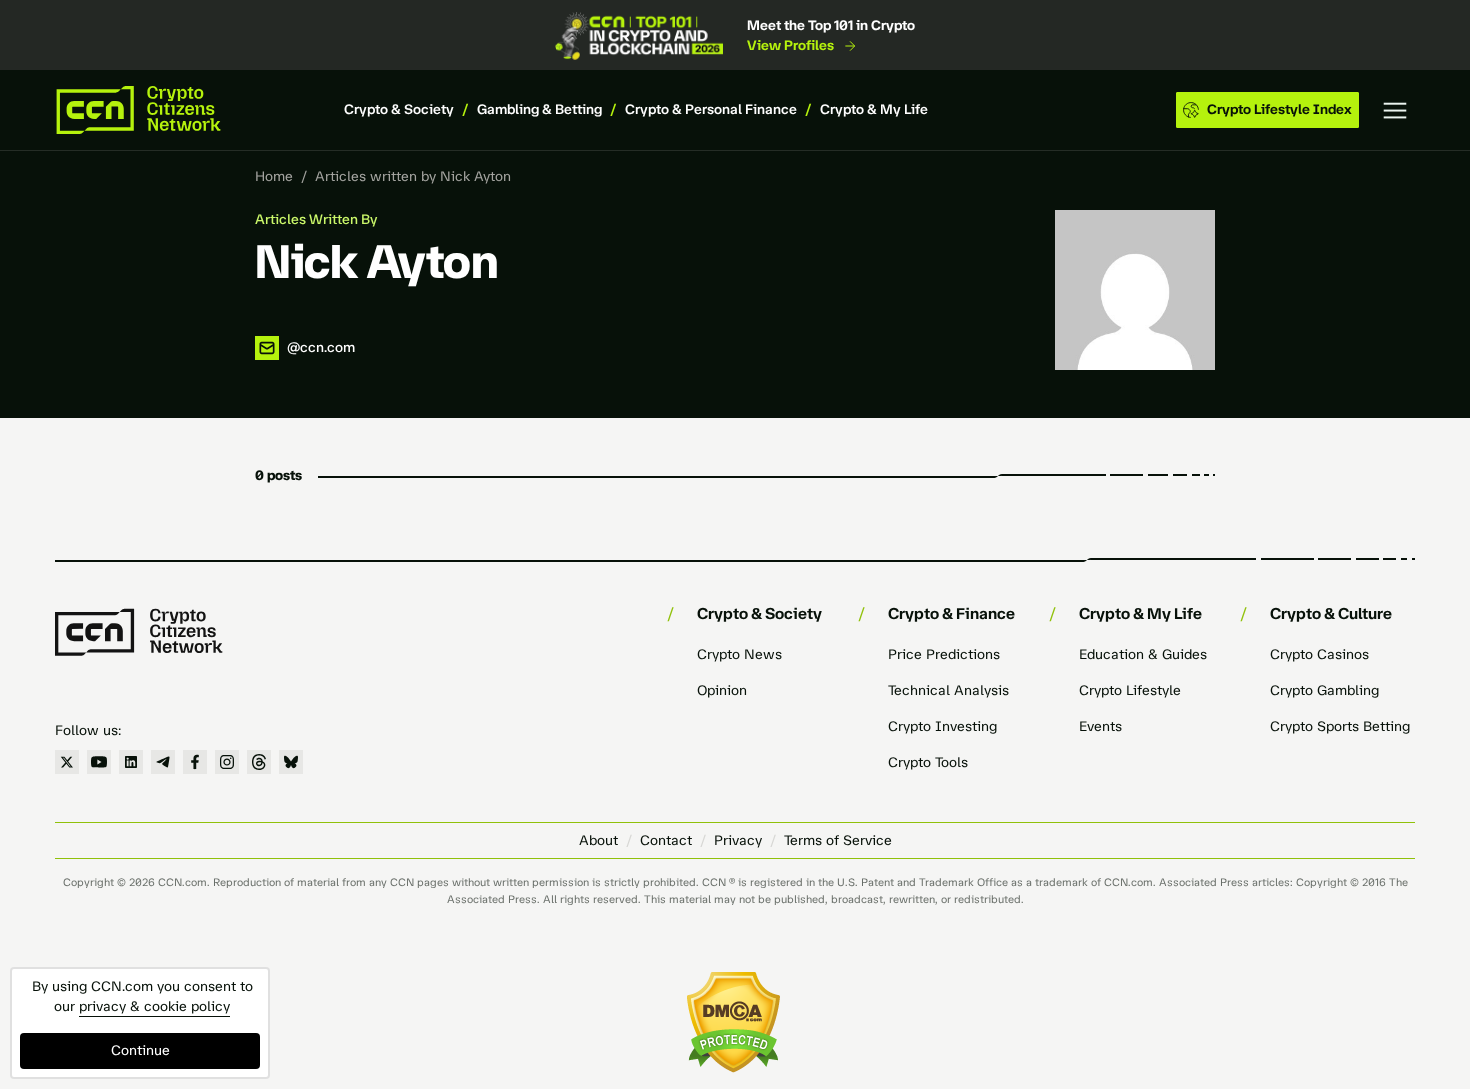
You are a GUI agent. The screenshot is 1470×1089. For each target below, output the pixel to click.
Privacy (738, 840)
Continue (140, 1050)
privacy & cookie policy (154, 1006)
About (598, 840)
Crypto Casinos (1319, 654)
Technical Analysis (948, 690)
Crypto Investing (942, 726)
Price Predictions (944, 654)
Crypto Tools (928, 762)
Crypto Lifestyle (1130, 690)
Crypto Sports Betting (1340, 726)
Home (274, 176)
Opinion (722, 690)
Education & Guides (1143, 654)
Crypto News (739, 654)
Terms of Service (838, 840)
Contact (666, 840)
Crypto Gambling (1324, 690)
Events (1100, 726)
